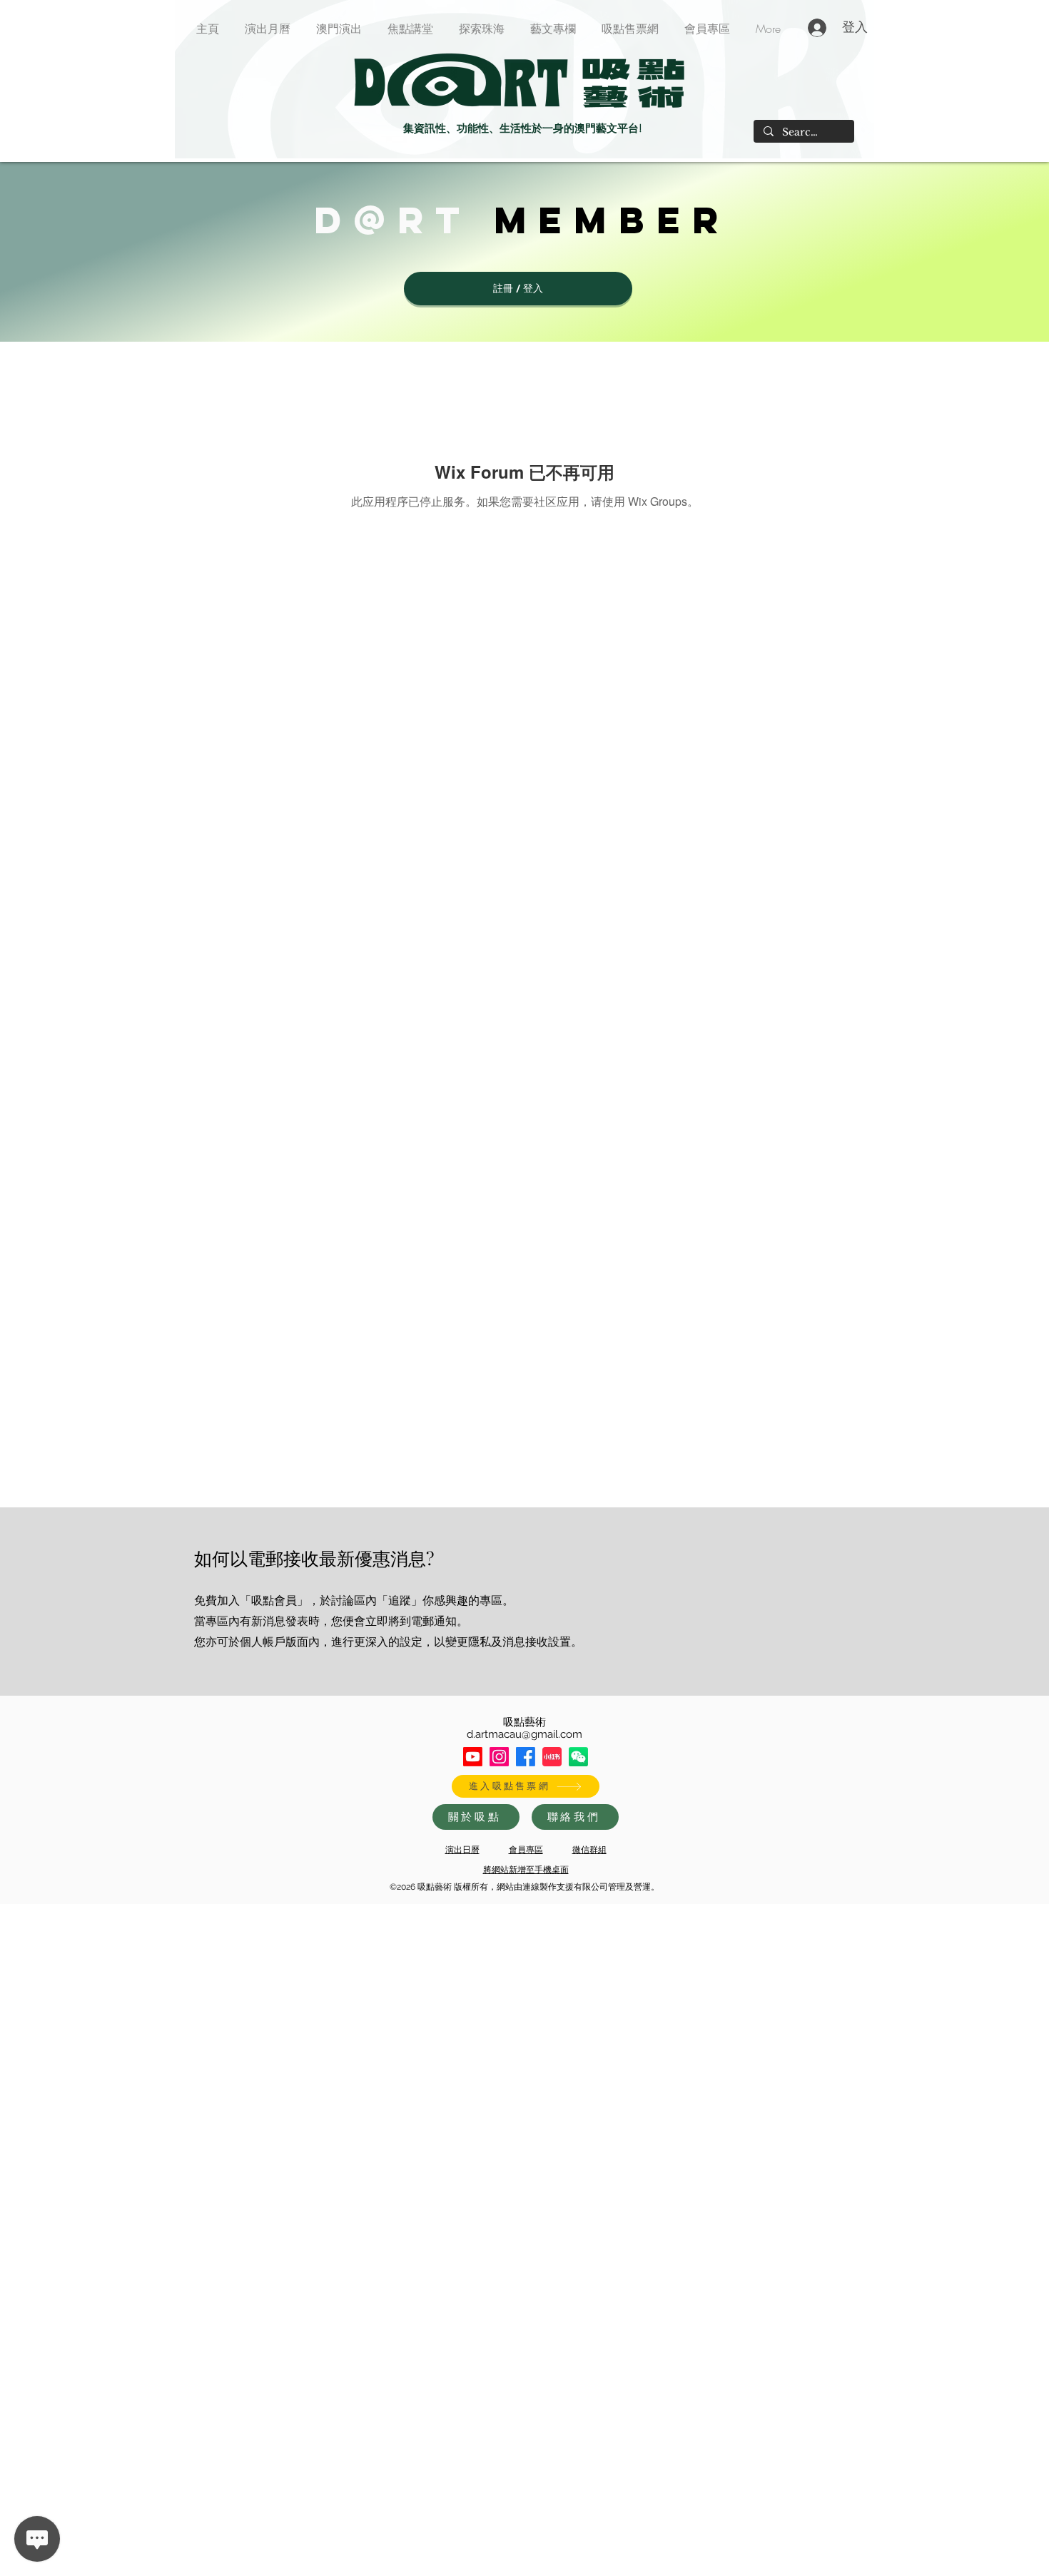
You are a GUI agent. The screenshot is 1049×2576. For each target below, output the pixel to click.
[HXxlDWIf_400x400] (578, 1757)
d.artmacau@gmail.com (524, 1734)
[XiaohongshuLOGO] (552, 1757)
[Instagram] (499, 1757)
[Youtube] (473, 1757)
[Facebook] (526, 1757)
